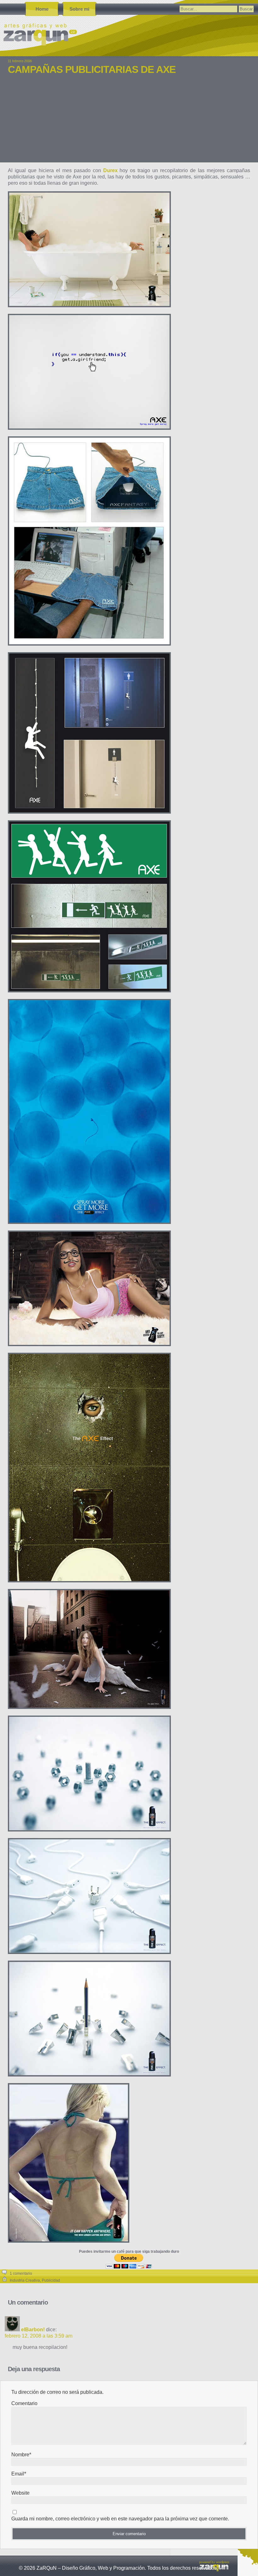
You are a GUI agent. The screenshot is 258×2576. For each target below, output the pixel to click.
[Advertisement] (129, 123)
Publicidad (51, 2280)
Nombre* (21, 2455)
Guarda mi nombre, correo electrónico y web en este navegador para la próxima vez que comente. (120, 2519)
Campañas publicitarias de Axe (92, 69)
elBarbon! (33, 2330)
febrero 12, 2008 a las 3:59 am (39, 2336)
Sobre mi (79, 9)
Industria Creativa (25, 2280)
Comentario (24, 2403)
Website (20, 2493)
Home (42, 9)
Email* (19, 2474)
